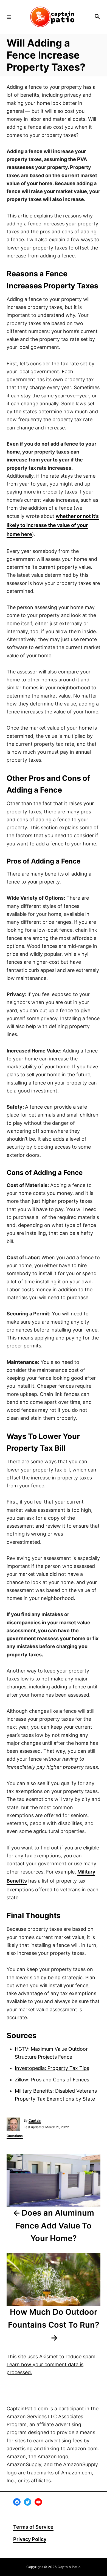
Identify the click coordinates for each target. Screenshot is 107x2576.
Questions (15, 2136)
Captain (35, 2120)
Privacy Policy (30, 2539)
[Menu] (9, 17)
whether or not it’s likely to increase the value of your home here (53, 525)
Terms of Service (33, 2527)
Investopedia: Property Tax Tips (52, 2068)
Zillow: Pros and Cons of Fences (52, 2080)
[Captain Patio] (53, 17)
